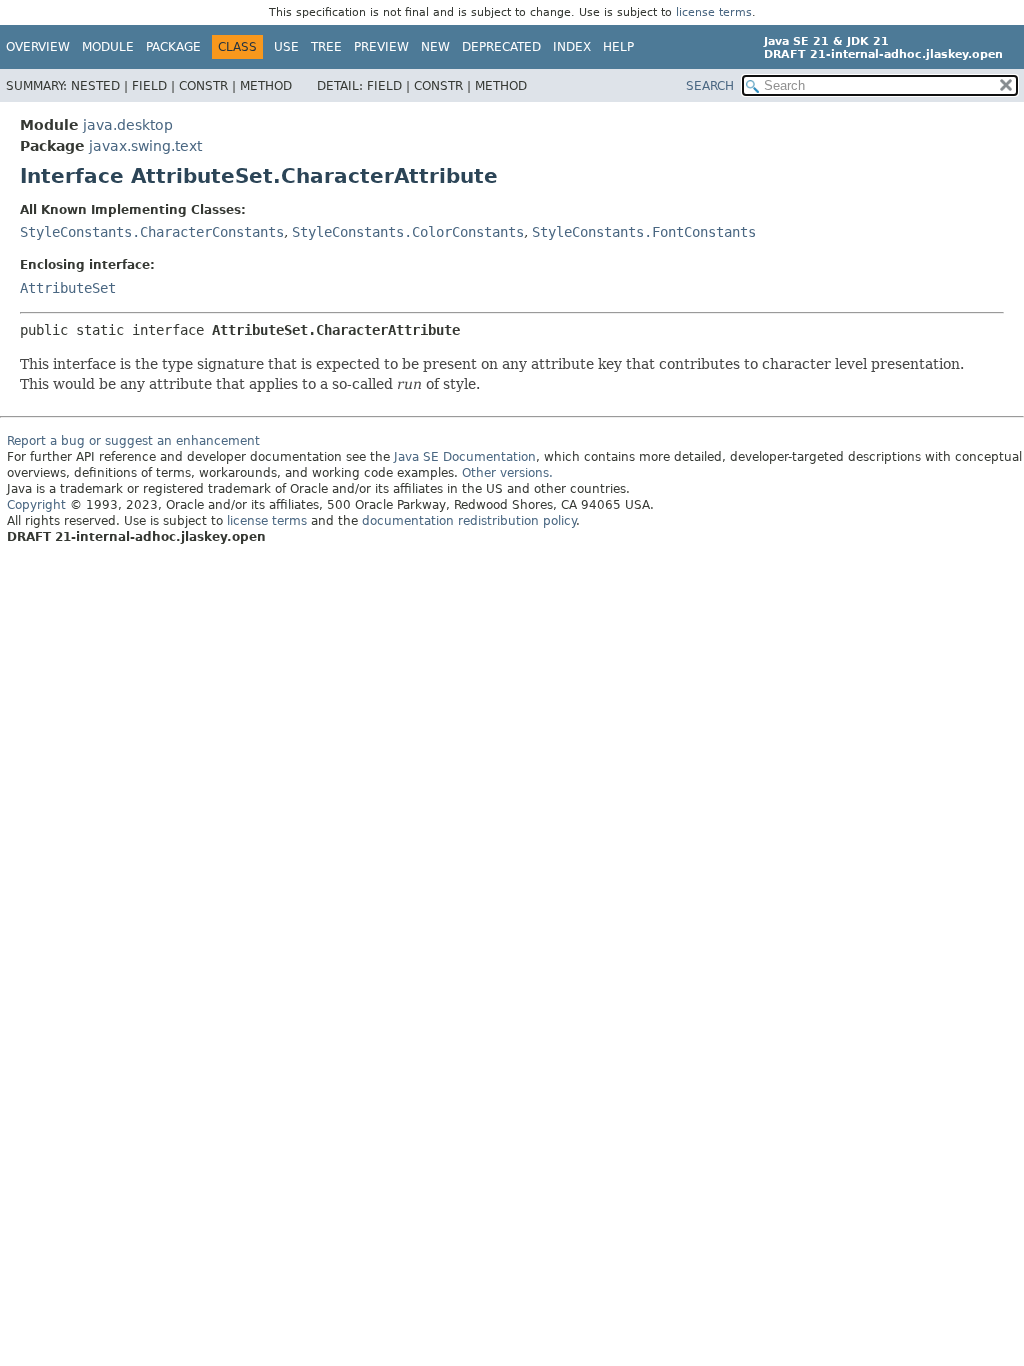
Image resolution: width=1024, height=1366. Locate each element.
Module (108, 47)
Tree (326, 47)
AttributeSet (68, 288)
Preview (381, 47)
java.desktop (128, 125)
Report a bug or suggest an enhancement (133, 441)
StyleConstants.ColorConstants (408, 232)
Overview (38, 47)
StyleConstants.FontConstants (644, 232)
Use (286, 47)
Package (173, 47)
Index (572, 47)
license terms (714, 12)
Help (618, 47)
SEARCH (710, 86)
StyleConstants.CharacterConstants (152, 232)
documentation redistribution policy (469, 521)
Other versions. (507, 473)
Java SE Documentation (465, 457)
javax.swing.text (145, 146)
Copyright (36, 505)
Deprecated (501, 47)
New (435, 47)
